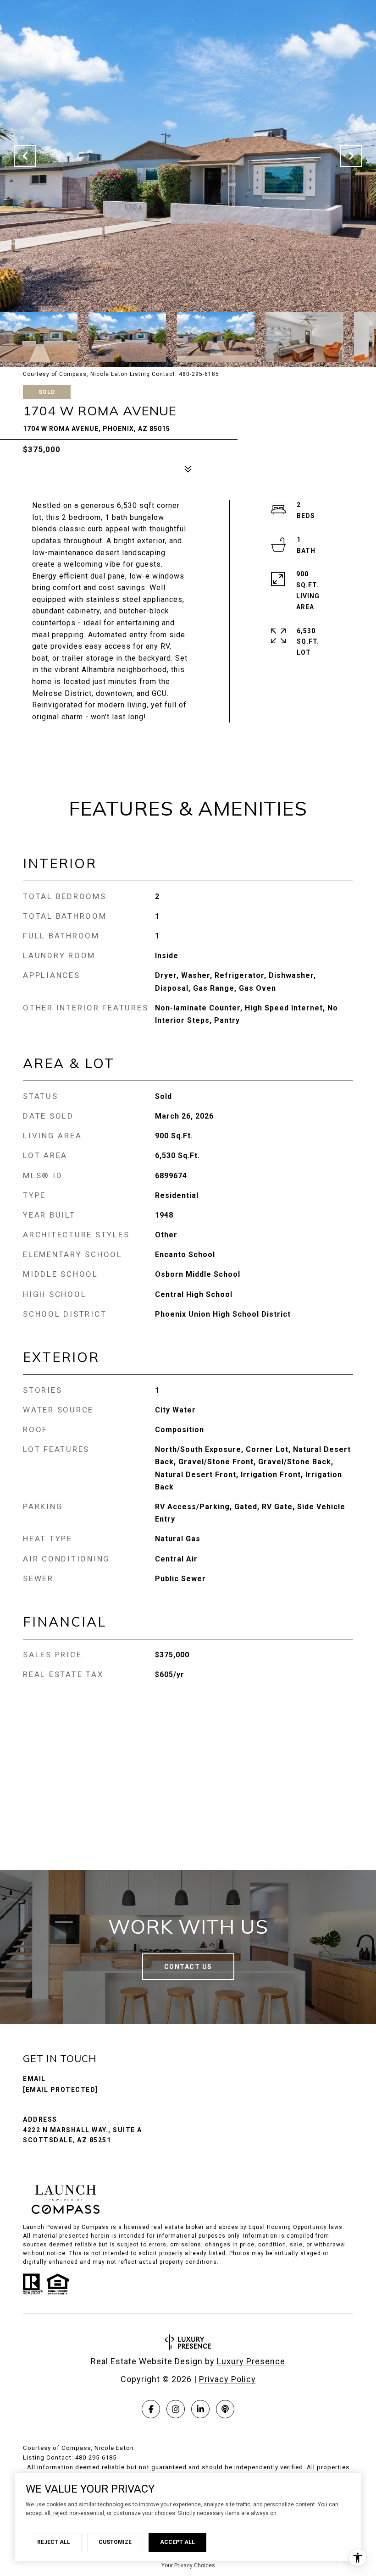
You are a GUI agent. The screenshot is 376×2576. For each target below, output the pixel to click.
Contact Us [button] (188, 1967)
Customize (115, 2542)
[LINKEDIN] (200, 2409)
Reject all (54, 2542)
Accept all (177, 2542)
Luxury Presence (251, 2361)
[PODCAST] (225, 2409)
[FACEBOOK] (151, 2409)
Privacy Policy (227, 2379)
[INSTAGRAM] (176, 2409)
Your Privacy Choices (188, 2565)
